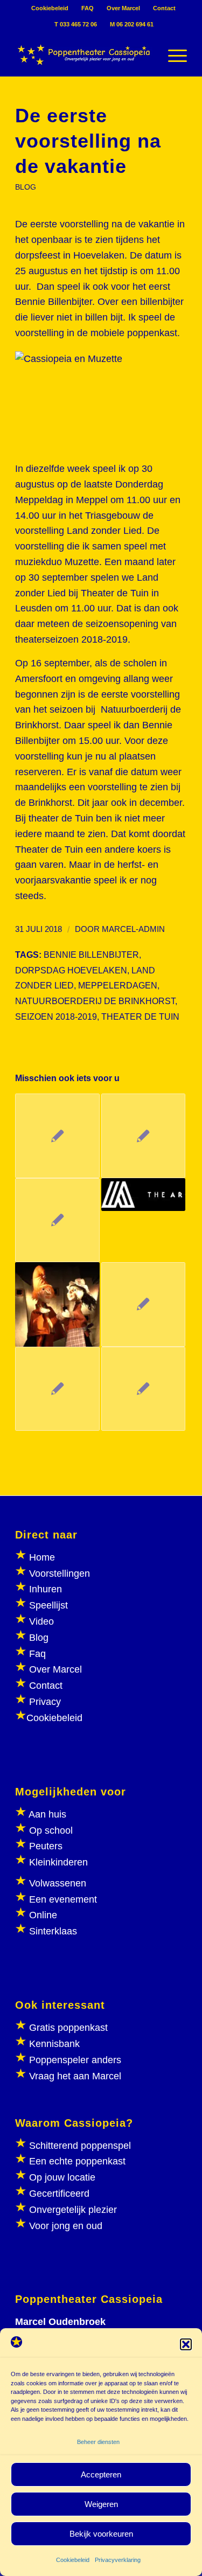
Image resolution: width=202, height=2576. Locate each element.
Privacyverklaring (118, 2560)
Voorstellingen (60, 1574)
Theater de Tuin (140, 1017)
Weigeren (101, 2504)
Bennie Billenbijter (91, 955)
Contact (164, 8)
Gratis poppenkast (68, 2028)
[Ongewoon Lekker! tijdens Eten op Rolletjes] (143, 1195)
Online (43, 1915)
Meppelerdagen (118, 985)
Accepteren (101, 2474)
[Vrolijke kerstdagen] (143, 1389)
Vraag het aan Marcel (75, 2076)
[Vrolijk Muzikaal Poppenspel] (57, 1136)
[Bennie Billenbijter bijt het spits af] (143, 1304)
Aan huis (47, 1814)
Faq (37, 1654)
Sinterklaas (53, 1931)
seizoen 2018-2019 (56, 1017)
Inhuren (46, 1589)
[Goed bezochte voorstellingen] (143, 1136)
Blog (39, 1638)
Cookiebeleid (73, 2560)
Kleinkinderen (57, 1862)
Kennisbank (54, 2044)
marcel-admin (133, 929)
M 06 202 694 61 (132, 24)
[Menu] (172, 54)
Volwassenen (56, 1883)
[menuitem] (50, 8)
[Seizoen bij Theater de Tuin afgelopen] (57, 1389)
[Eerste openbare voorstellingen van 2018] (57, 1220)
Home (42, 1557)
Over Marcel (123, 8)
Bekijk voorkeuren (101, 2534)
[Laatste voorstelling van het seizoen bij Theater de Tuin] (57, 1304)
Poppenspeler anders (74, 2060)
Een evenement (63, 1899)
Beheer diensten (98, 2442)
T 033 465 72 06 (76, 24)
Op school (51, 1830)
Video (41, 1621)
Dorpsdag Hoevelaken (71, 970)
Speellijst (48, 1605)
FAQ (88, 8)
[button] (186, 2344)
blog (26, 187)
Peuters (46, 1846)
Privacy (45, 1702)
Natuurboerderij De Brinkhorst (95, 1001)
